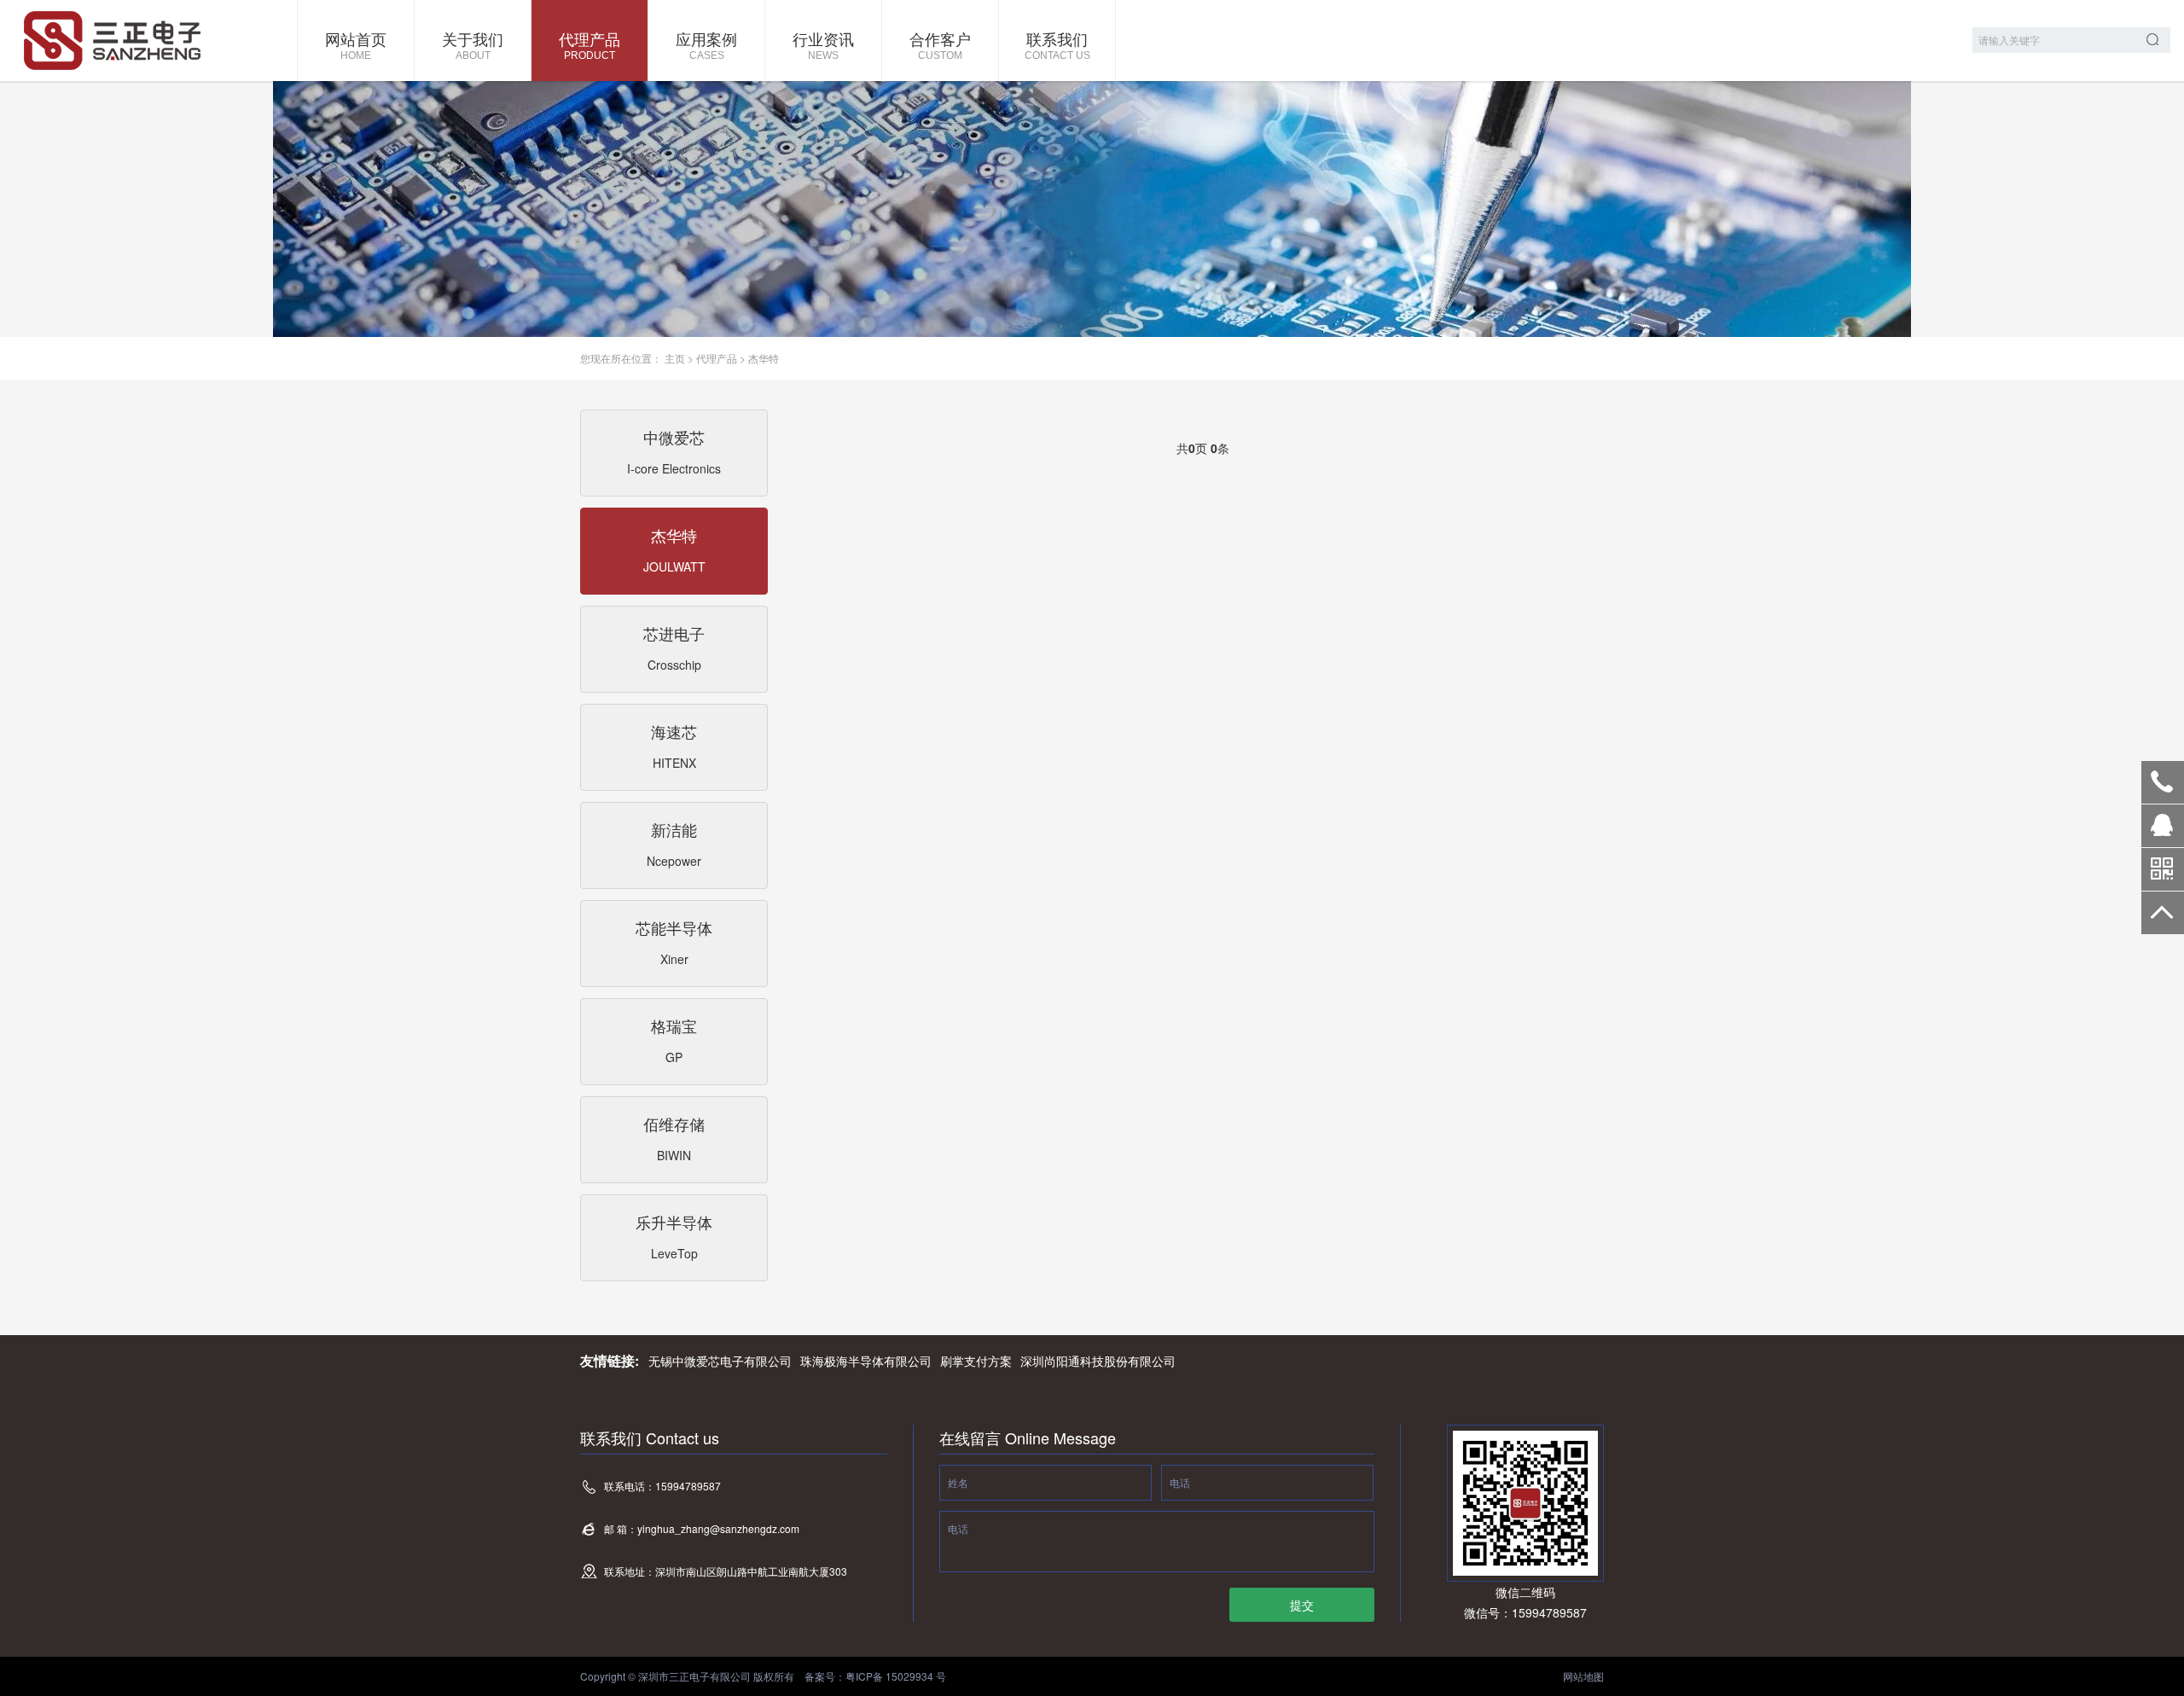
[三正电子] (149, 41)
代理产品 (590, 44)
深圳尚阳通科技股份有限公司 (1098, 1361)
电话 (1180, 1482)
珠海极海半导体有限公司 (866, 1361)
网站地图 (1583, 1676)
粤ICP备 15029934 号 (896, 1676)
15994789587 (2163, 782)
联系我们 (1057, 44)
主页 (675, 358)
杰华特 (764, 358)
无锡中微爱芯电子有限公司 (720, 1361)
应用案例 (706, 44)
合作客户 (940, 44)
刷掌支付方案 (976, 1361)
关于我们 (473, 44)
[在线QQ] (2163, 832)
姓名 (958, 1482)
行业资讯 (823, 44)
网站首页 (356, 44)
